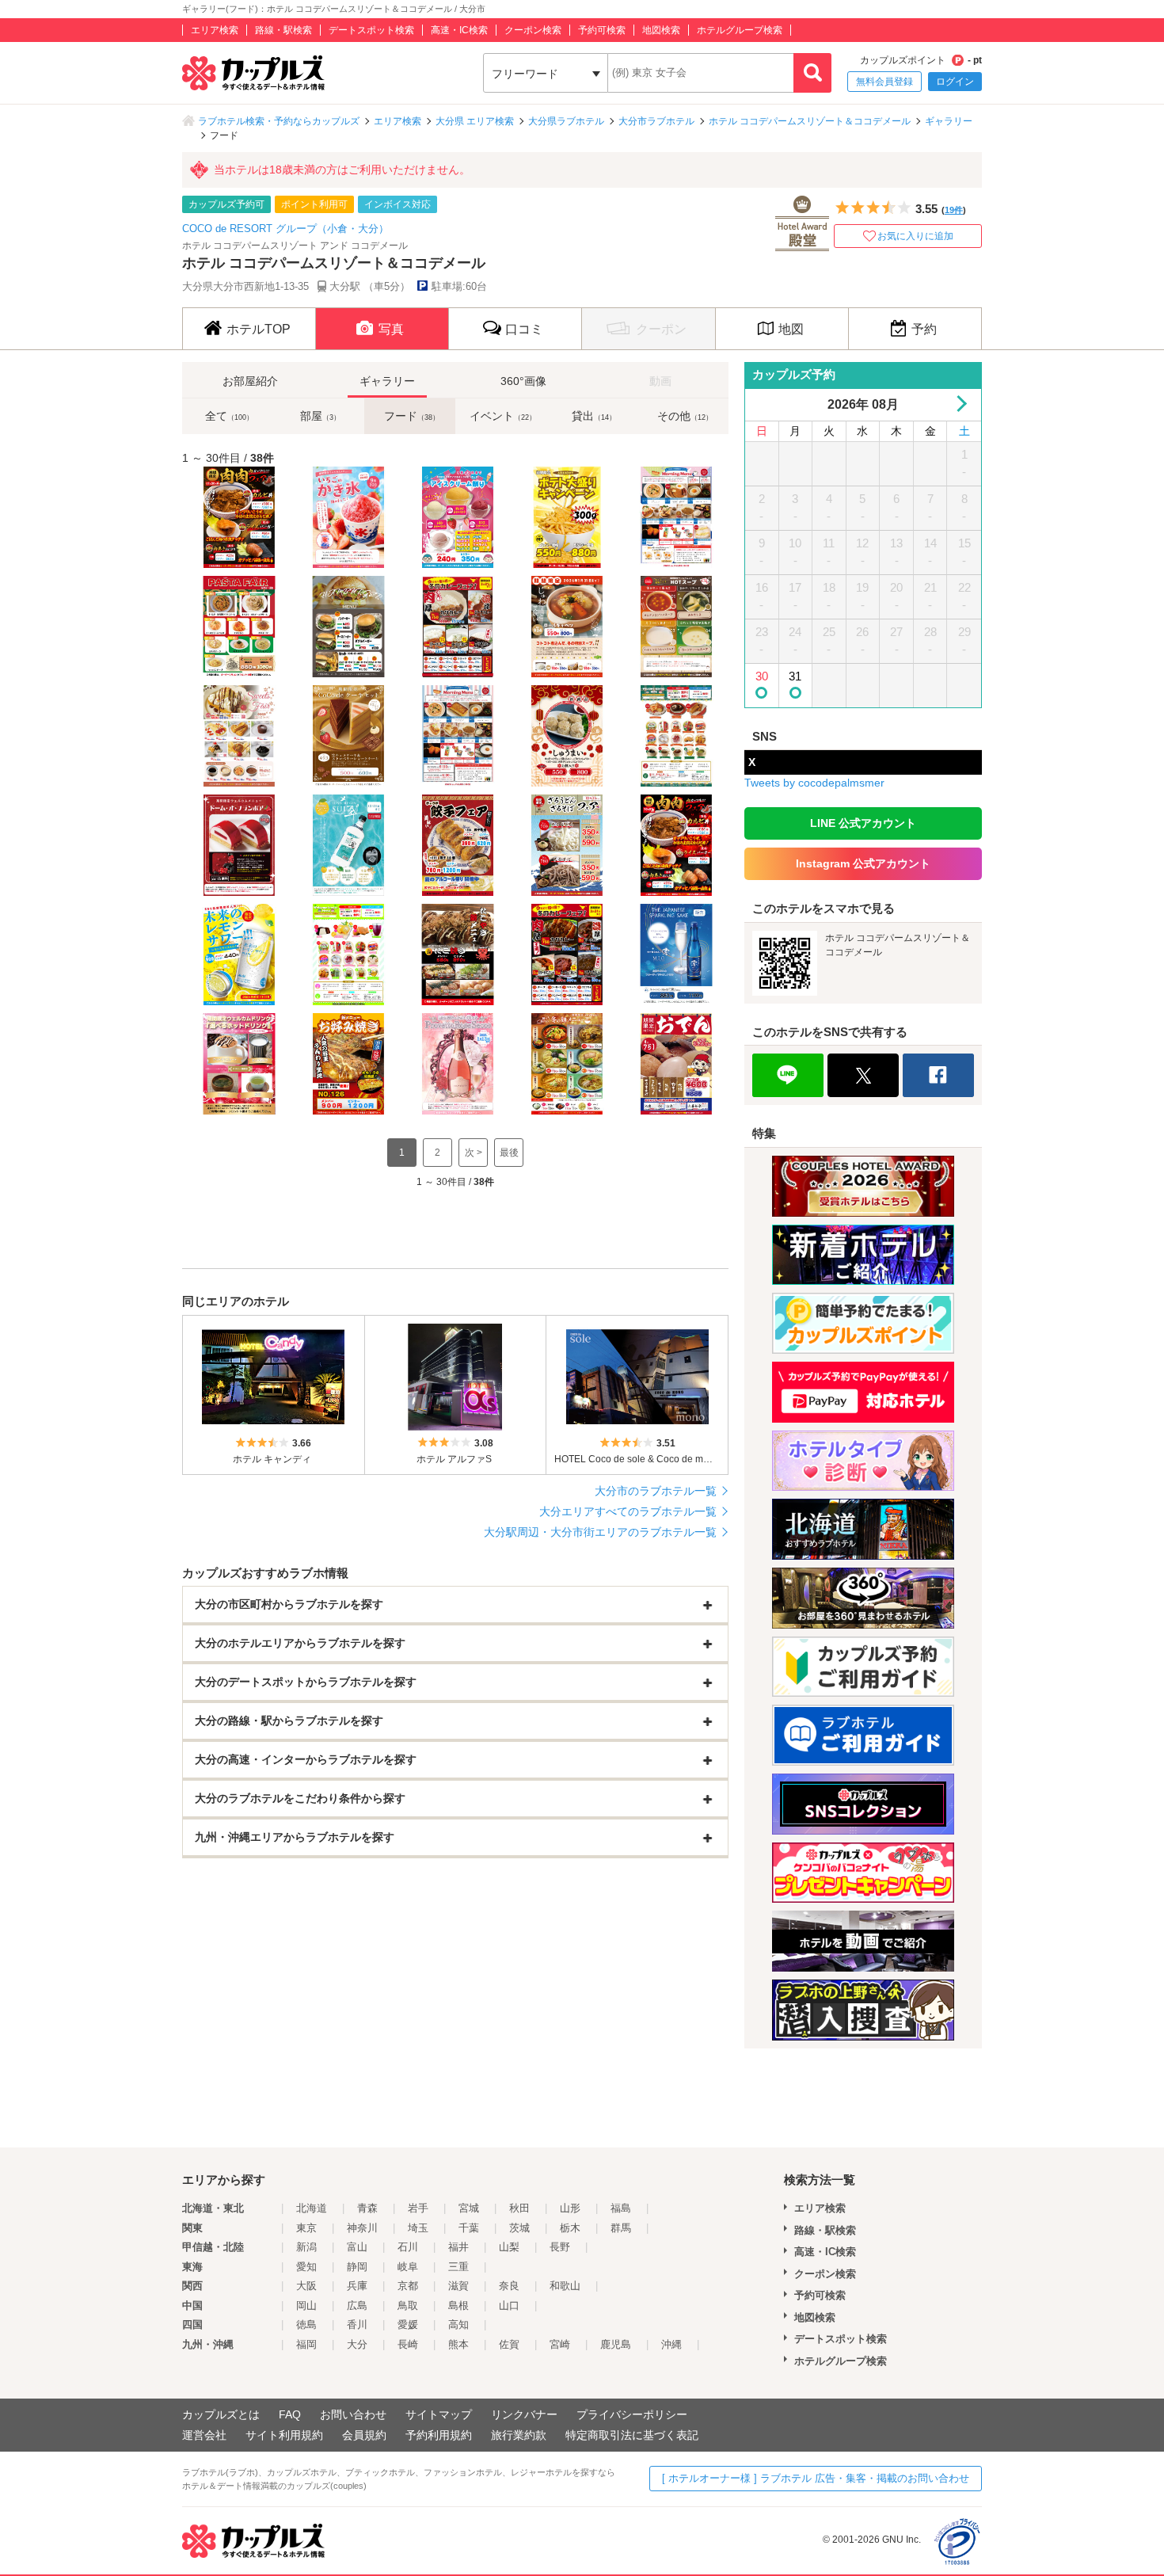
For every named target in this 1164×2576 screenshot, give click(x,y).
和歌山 (565, 2286)
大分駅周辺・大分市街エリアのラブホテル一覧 (600, 1532)
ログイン (955, 82)
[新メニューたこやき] (455, 955)
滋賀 (458, 2286)
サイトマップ (439, 2414)
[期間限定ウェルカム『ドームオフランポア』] (237, 845)
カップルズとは (221, 2414)
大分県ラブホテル (566, 121)
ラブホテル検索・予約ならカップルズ (279, 121)
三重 (458, 2267)
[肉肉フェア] (237, 517)
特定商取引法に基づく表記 (632, 2435)
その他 (685, 416)
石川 (408, 2247)
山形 (570, 2208)
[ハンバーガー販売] (346, 627)
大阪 (306, 2286)
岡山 (306, 2305)
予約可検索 (602, 30)
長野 (560, 2247)
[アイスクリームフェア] (455, 517)
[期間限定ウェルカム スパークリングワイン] (455, 1064)
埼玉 (418, 2228)
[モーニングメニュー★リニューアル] (674, 517)
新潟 (306, 2247)
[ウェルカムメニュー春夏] (346, 955)
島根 (458, 2305)
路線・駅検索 (283, 30)
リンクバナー (524, 2414)
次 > (474, 1153)
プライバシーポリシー (632, 2414)
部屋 (320, 416)
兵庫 (357, 2286)
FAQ (290, 2414)
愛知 (306, 2267)
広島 (357, 2305)
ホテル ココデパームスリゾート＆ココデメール (810, 121)
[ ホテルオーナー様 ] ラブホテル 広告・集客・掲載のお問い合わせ (816, 2478)
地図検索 (661, 30)
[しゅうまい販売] (565, 736)
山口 (509, 2305)
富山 (357, 2247)
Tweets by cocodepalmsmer (814, 783)
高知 (458, 2324)
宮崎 (560, 2344)
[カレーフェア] (455, 627)
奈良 (509, 2286)
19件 (954, 210)
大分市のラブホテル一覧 (656, 1491)
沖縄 (671, 2344)
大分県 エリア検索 (475, 121)
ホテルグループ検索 (740, 30)
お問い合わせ (353, 2414)
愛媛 (408, 2324)
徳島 (306, 2324)
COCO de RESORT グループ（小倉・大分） (285, 229)
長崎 (408, 2344)
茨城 (519, 2228)
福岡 (306, 2344)
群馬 (621, 2228)
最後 (509, 1153)
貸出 (594, 416)
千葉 (469, 2228)
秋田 (519, 2208)
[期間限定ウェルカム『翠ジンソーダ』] (346, 845)
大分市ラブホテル (656, 121)
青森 (367, 2208)
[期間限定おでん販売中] (674, 1064)
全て (229, 416)
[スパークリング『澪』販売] (674, 955)
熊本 (458, 2344)
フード (412, 416)
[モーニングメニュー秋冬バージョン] (455, 736)
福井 (458, 2247)
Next (959, 404)
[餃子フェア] (455, 845)
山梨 (509, 2247)
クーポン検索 (533, 30)
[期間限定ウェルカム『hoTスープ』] (674, 627)
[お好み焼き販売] (346, 1064)
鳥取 (408, 2305)
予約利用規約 (439, 2435)
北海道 (312, 2208)
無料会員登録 (884, 82)
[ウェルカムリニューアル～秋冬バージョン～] (674, 736)
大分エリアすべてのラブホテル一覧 (628, 1511)
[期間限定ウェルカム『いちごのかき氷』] (346, 517)
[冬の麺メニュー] (565, 1064)
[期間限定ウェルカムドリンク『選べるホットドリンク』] (237, 1064)
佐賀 (509, 2344)
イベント (503, 416)
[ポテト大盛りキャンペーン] (565, 517)
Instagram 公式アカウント (863, 863)
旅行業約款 (519, 2435)
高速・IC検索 (459, 30)
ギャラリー (949, 121)
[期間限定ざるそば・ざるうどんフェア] (565, 845)
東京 (306, 2228)
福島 (621, 2208)
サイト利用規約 (284, 2435)
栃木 (570, 2228)
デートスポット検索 (371, 30)
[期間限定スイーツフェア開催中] (237, 736)
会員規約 (364, 2435)
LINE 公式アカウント (863, 823)
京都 (408, 2286)
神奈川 (362, 2228)
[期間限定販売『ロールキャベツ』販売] (565, 627)
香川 (357, 2324)
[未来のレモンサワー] (237, 955)
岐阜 (408, 2267)
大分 (357, 2344)
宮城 (469, 2208)
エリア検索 (215, 30)
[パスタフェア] (237, 627)
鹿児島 (616, 2344)
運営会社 (204, 2435)
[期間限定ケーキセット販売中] (346, 736)
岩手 (418, 2208)
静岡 (357, 2267)
